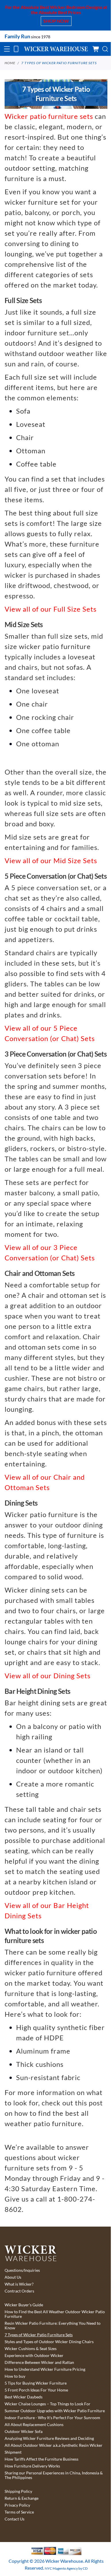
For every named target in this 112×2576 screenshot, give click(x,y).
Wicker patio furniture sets (49, 116)
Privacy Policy (17, 2505)
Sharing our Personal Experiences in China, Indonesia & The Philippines (54, 2475)
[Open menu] (7, 49)
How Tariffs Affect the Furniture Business (41, 2459)
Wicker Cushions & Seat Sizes (31, 2349)
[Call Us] (16, 49)
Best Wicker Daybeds (24, 2397)
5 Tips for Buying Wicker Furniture (36, 2383)
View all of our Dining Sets (48, 1676)
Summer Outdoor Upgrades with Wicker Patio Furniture (55, 2411)
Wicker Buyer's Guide (24, 2305)
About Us (13, 2277)
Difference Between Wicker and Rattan (39, 2362)
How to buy (15, 2376)
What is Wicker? (19, 2284)
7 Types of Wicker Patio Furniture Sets (59, 63)
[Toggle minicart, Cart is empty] (96, 49)
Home (10, 63)
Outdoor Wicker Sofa (24, 2432)
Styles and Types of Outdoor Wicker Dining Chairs (49, 2342)
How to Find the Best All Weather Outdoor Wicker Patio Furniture (55, 2314)
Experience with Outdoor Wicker (34, 2356)
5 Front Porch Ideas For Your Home (36, 2390)
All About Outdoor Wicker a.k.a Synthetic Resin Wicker (54, 2445)
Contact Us (15, 2519)
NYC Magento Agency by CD (66, 2568)
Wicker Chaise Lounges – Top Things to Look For (48, 2404)
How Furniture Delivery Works (32, 2466)
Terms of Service (19, 2512)
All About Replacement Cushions (34, 2425)
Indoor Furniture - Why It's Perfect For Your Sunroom (52, 2418)
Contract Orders (19, 2291)
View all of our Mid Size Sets (51, 860)
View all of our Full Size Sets (51, 609)
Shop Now (56, 21)
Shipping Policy (18, 2491)
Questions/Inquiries (22, 2270)
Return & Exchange (22, 2498)
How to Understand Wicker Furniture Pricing (45, 2369)
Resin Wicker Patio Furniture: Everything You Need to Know (53, 2326)
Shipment (13, 2452)
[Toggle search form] (105, 49)
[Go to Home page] (56, 49)
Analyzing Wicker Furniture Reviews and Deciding (49, 2438)
